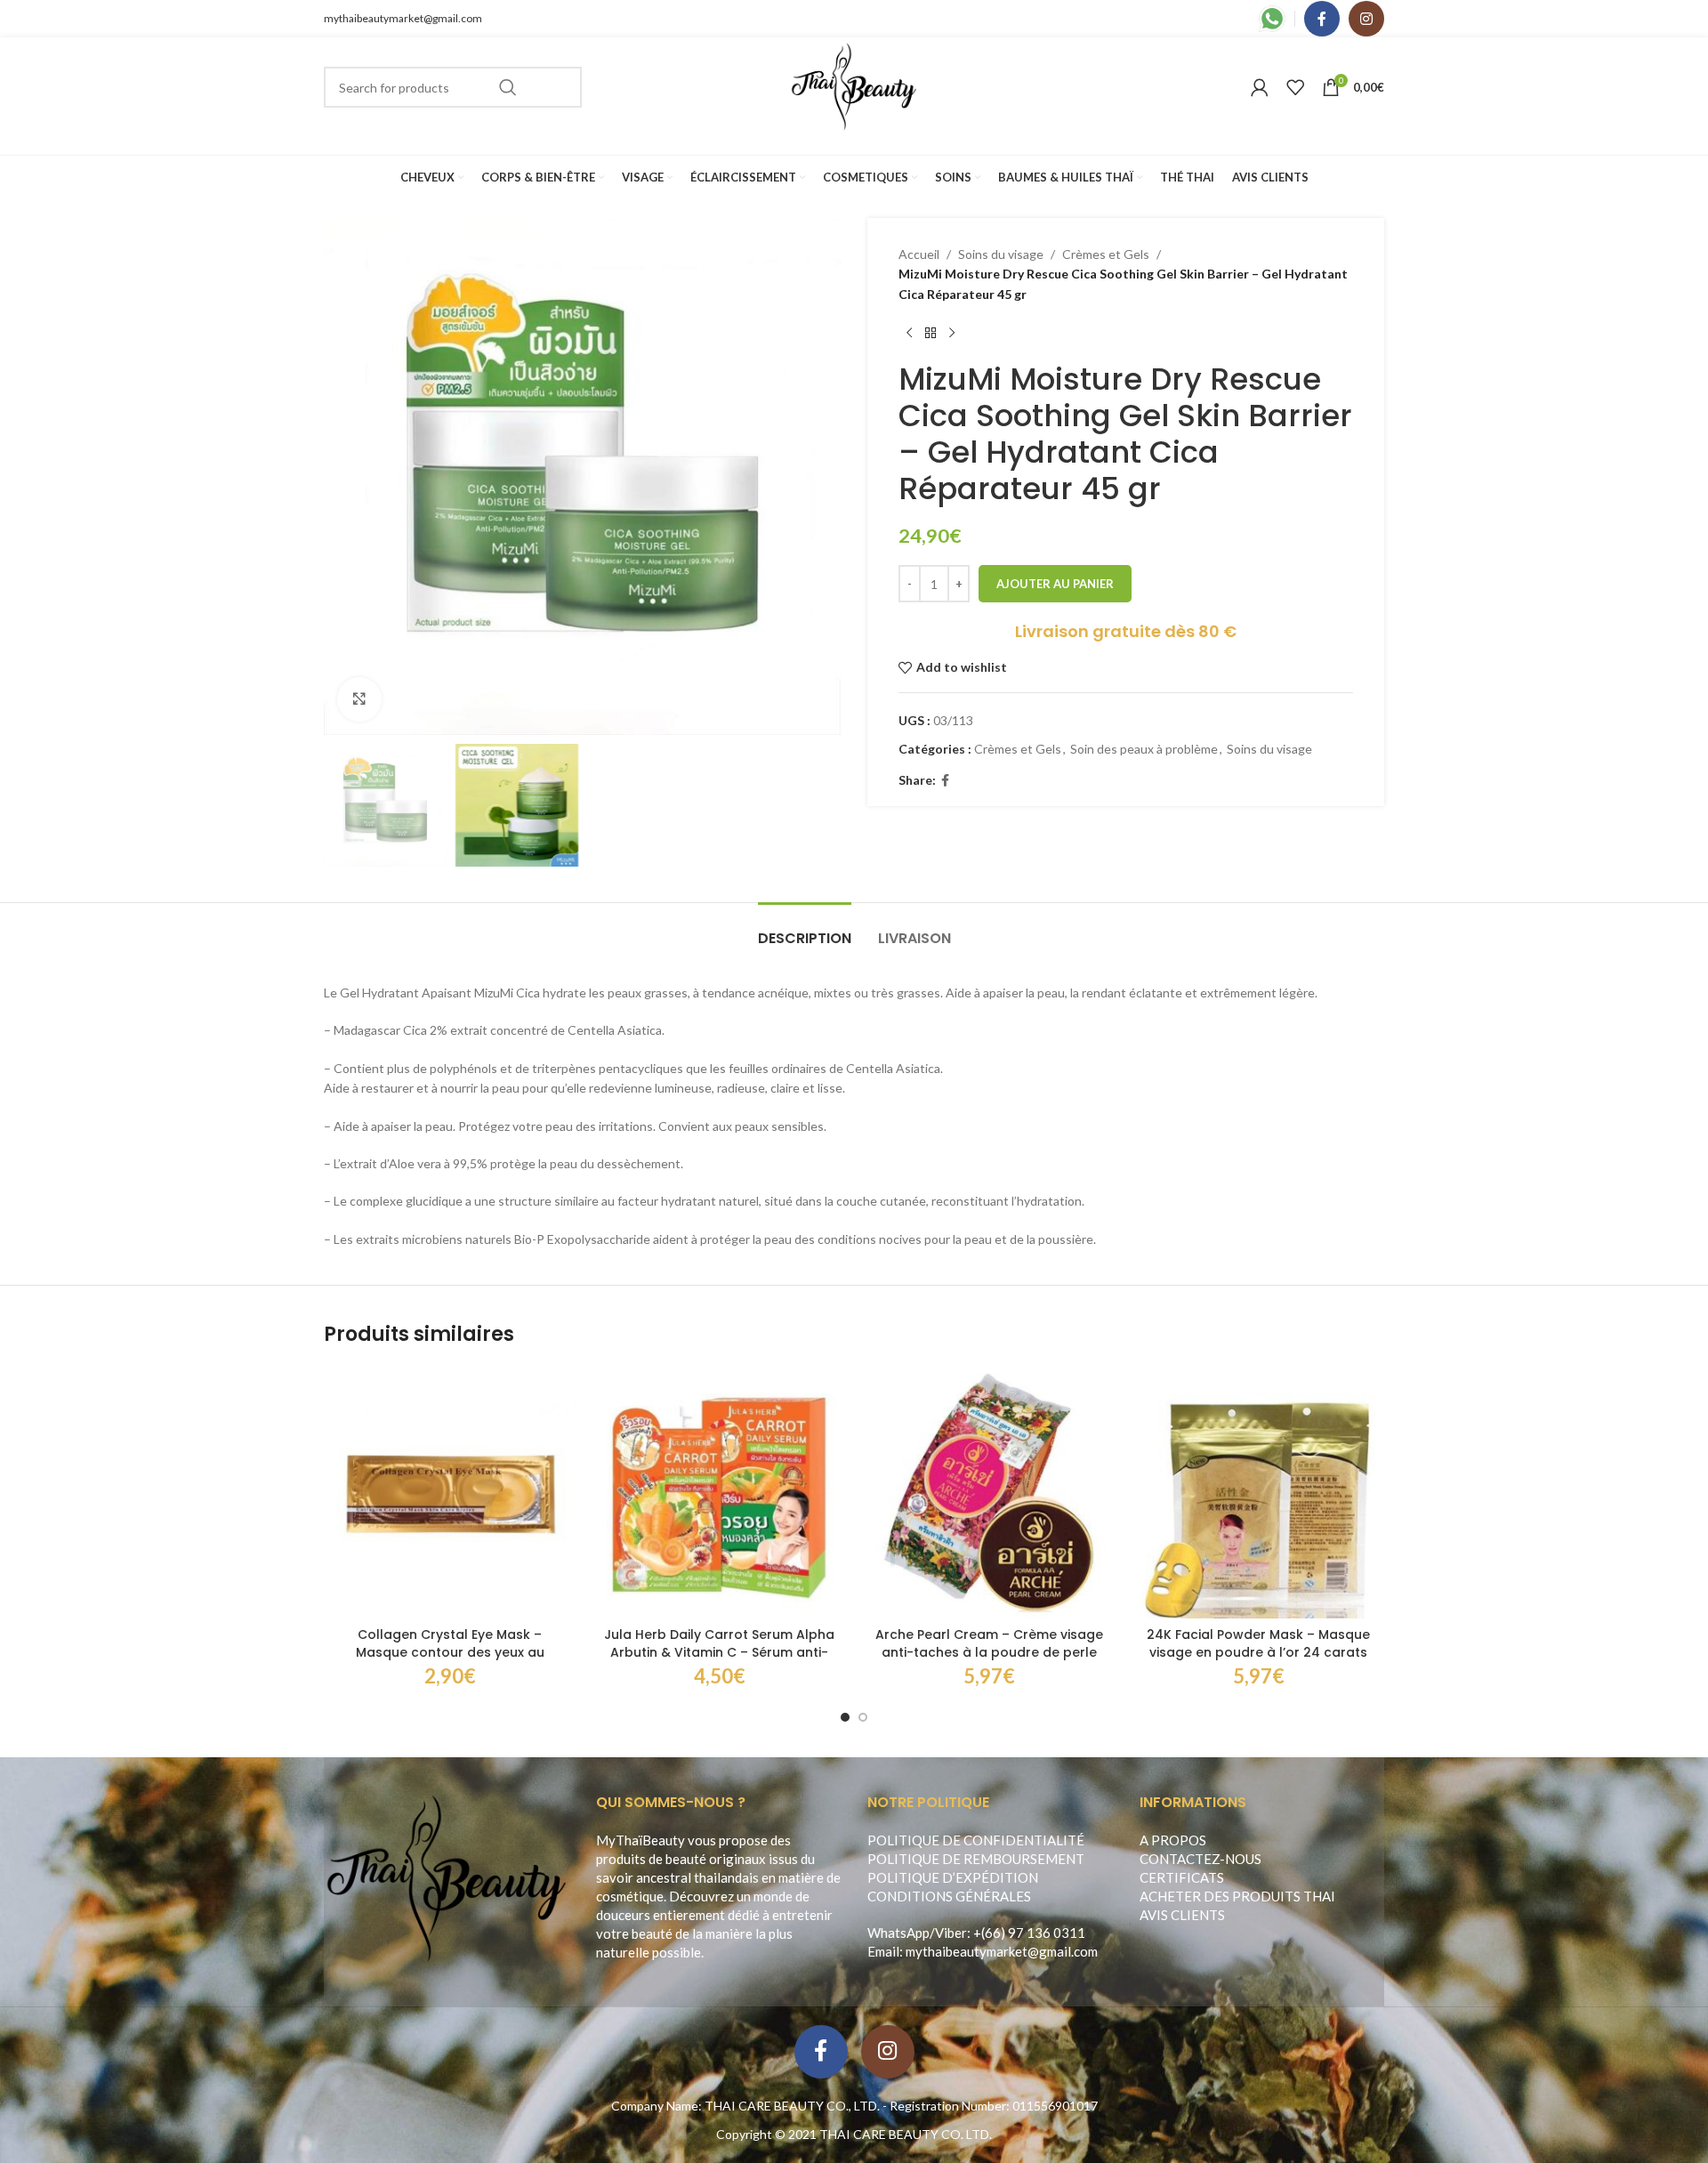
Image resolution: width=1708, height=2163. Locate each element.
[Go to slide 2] (863, 1717)
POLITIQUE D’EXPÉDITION (953, 1877)
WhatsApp (898, 1933)
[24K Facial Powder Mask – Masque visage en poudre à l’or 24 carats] (1258, 1493)
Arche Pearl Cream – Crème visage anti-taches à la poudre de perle (989, 1643)
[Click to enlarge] (359, 699)
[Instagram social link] (1366, 19)
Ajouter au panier (1055, 584)
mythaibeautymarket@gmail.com (403, 18)
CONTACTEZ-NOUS (1200, 1859)
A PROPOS (1173, 1840)
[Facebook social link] (1322, 19)
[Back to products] (931, 333)
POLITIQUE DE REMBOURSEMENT (976, 1859)
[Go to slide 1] (845, 1717)
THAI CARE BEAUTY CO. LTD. (906, 2134)
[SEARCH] (508, 87)
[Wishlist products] (1295, 87)
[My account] (1260, 87)
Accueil (919, 254)
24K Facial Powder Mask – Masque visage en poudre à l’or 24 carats (1258, 1643)
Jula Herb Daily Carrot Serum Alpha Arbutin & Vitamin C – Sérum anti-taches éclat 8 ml (719, 1652)
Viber (951, 1933)
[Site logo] (854, 86)
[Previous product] (909, 333)
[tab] (805, 929)
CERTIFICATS (1182, 1877)
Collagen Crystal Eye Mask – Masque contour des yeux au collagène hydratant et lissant (450, 1652)
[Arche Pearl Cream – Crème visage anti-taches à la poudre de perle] (989, 1493)
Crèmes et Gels (1106, 254)
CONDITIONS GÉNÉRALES (949, 1896)
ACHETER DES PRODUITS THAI (1237, 1896)
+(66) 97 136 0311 (1029, 1933)
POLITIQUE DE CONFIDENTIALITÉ (976, 1840)
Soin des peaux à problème (1144, 749)
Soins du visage (1001, 254)
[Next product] (952, 333)
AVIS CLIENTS (1182, 1915)
